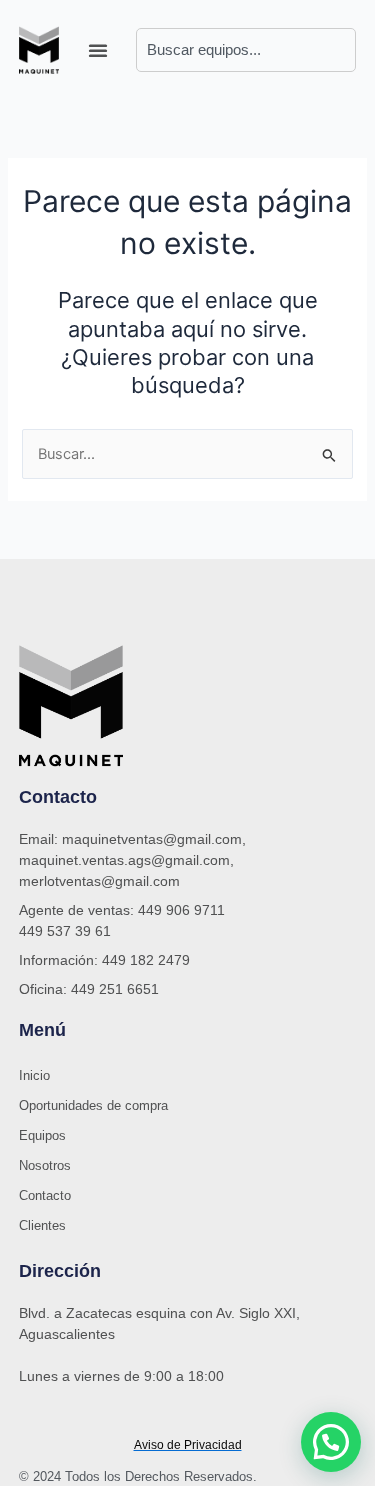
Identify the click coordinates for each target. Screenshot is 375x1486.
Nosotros (45, 1165)
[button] (98, 50)
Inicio (34, 1075)
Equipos (42, 1135)
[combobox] (246, 50)
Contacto (45, 1195)
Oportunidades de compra (93, 1105)
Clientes (42, 1225)
